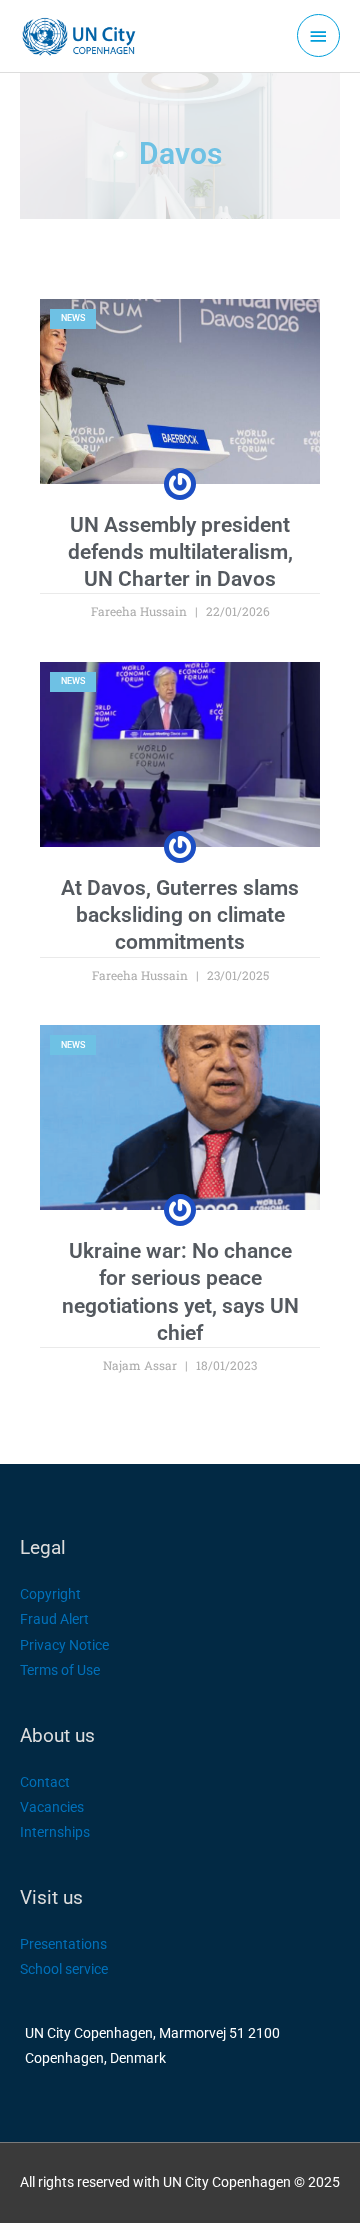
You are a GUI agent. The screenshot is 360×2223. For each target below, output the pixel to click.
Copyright (50, 1594)
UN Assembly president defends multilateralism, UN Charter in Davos (180, 552)
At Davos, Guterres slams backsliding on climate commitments (180, 915)
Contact (45, 1782)
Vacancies (52, 1807)
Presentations (63, 1944)
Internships (55, 1832)
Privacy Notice (64, 1645)
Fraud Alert (54, 1619)
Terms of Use (60, 1670)
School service (64, 1969)
